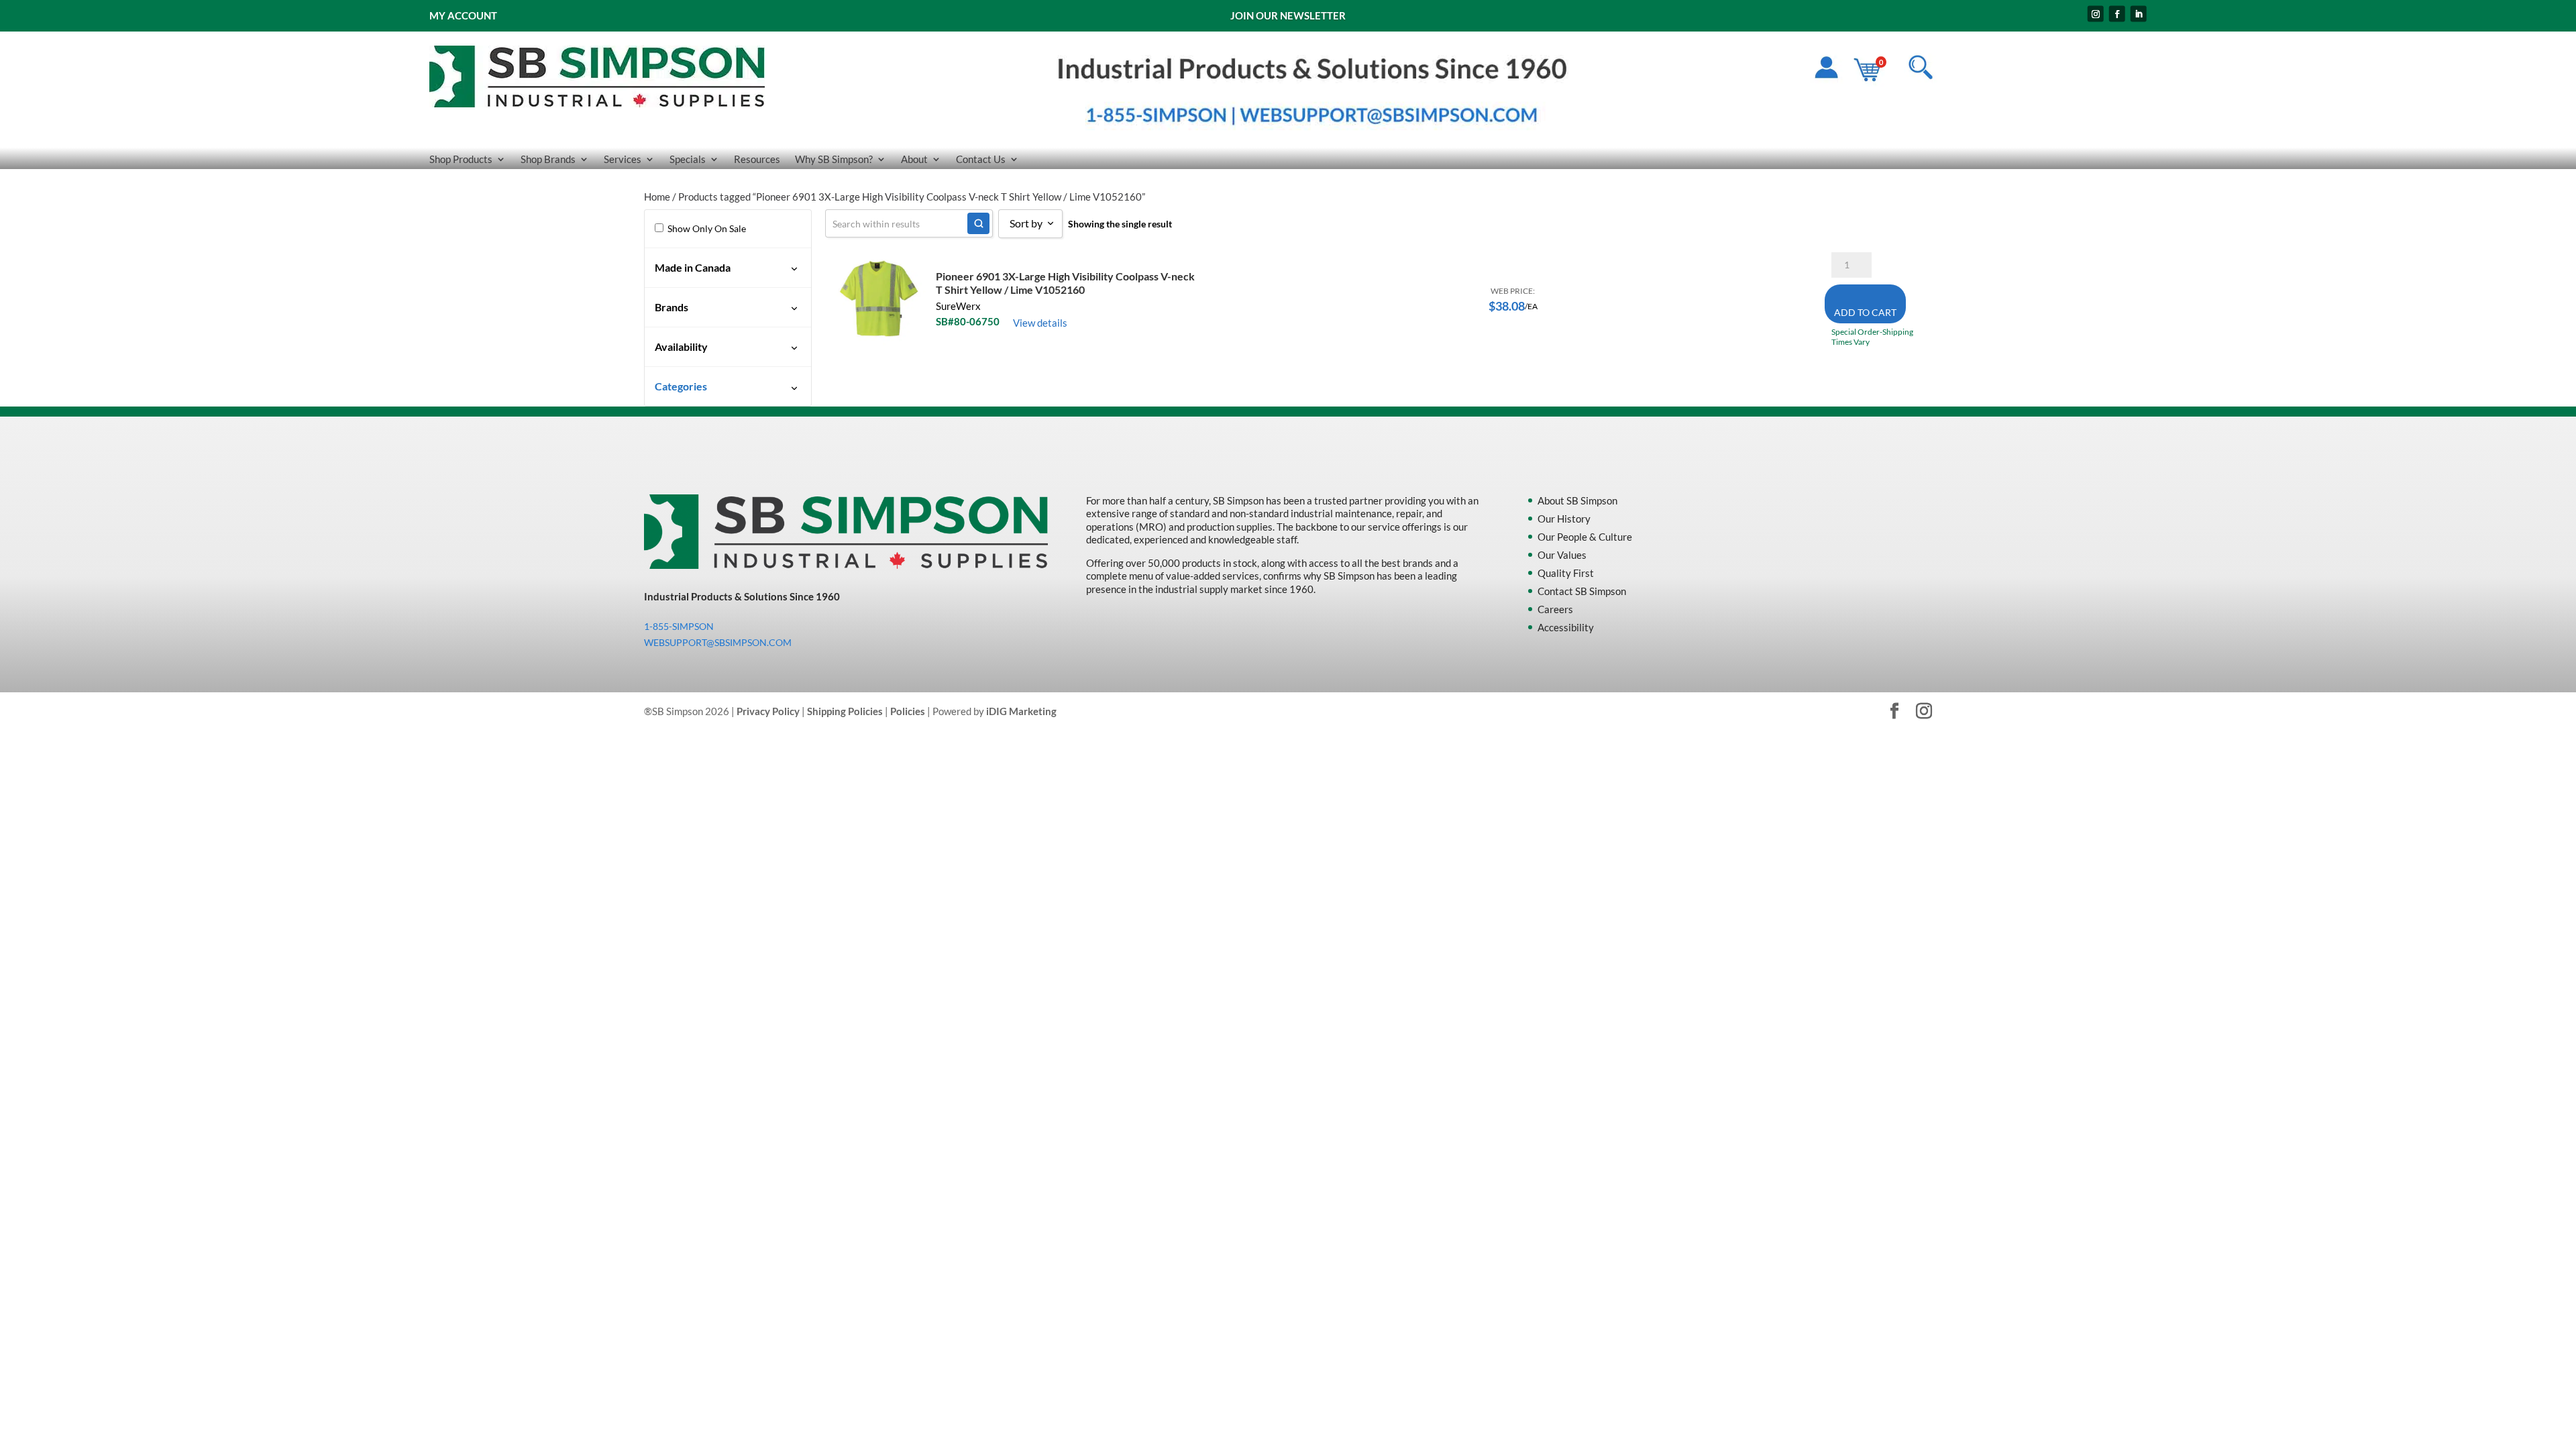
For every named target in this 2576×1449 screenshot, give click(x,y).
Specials (688, 160)
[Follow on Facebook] (2117, 14)
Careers (1555, 609)
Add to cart (1865, 312)
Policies (908, 711)
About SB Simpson (1577, 500)
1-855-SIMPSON (679, 626)
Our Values (1562, 555)
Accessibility (1566, 627)
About (914, 160)
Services (623, 160)
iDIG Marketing (1021, 711)
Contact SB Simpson (1582, 591)
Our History (1564, 519)
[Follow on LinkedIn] (2139, 14)
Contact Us (981, 160)
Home (657, 197)
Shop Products (461, 160)
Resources (757, 160)
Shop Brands (548, 160)
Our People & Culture (1585, 537)
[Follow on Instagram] (2096, 14)
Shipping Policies (845, 711)
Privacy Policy (768, 711)
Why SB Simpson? (834, 160)
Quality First (1566, 573)
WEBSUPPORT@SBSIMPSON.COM (718, 642)
